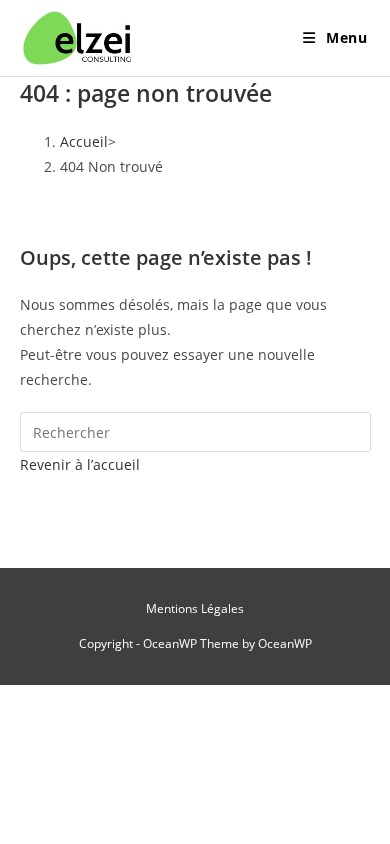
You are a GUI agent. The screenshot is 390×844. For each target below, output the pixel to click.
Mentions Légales (195, 608)
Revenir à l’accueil (80, 464)
